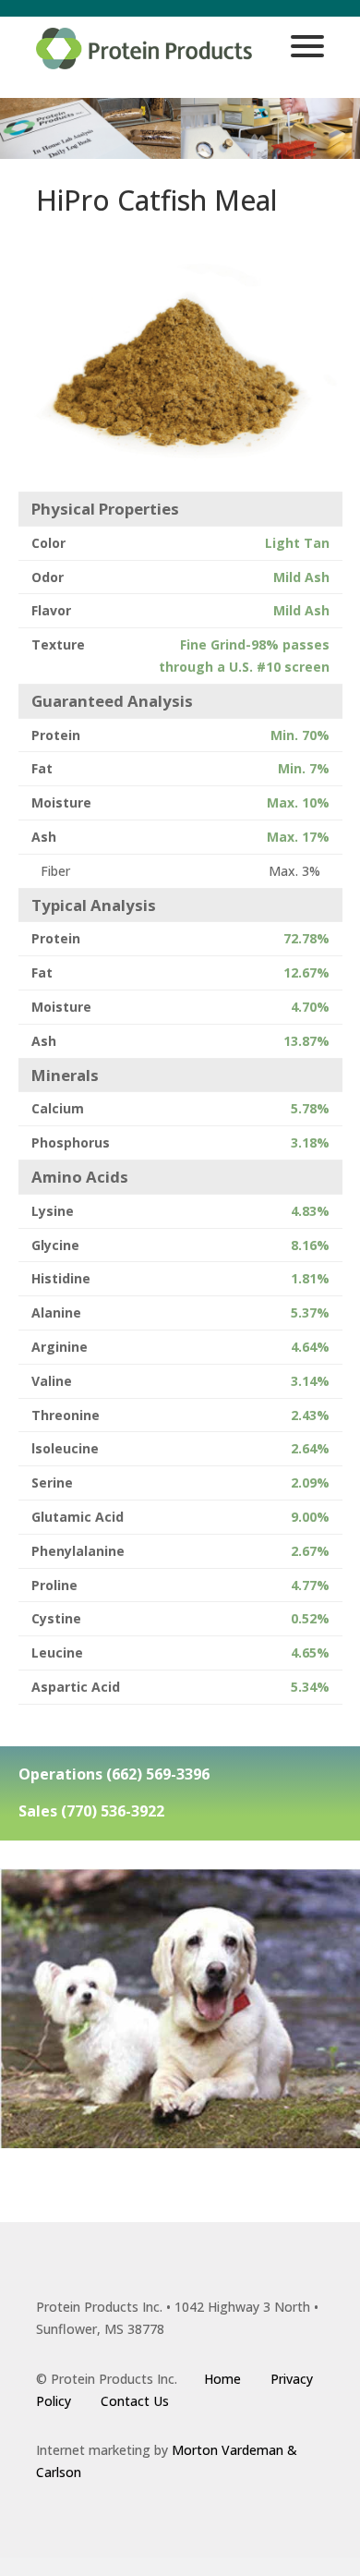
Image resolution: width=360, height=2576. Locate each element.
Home (222, 2379)
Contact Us (135, 2401)
